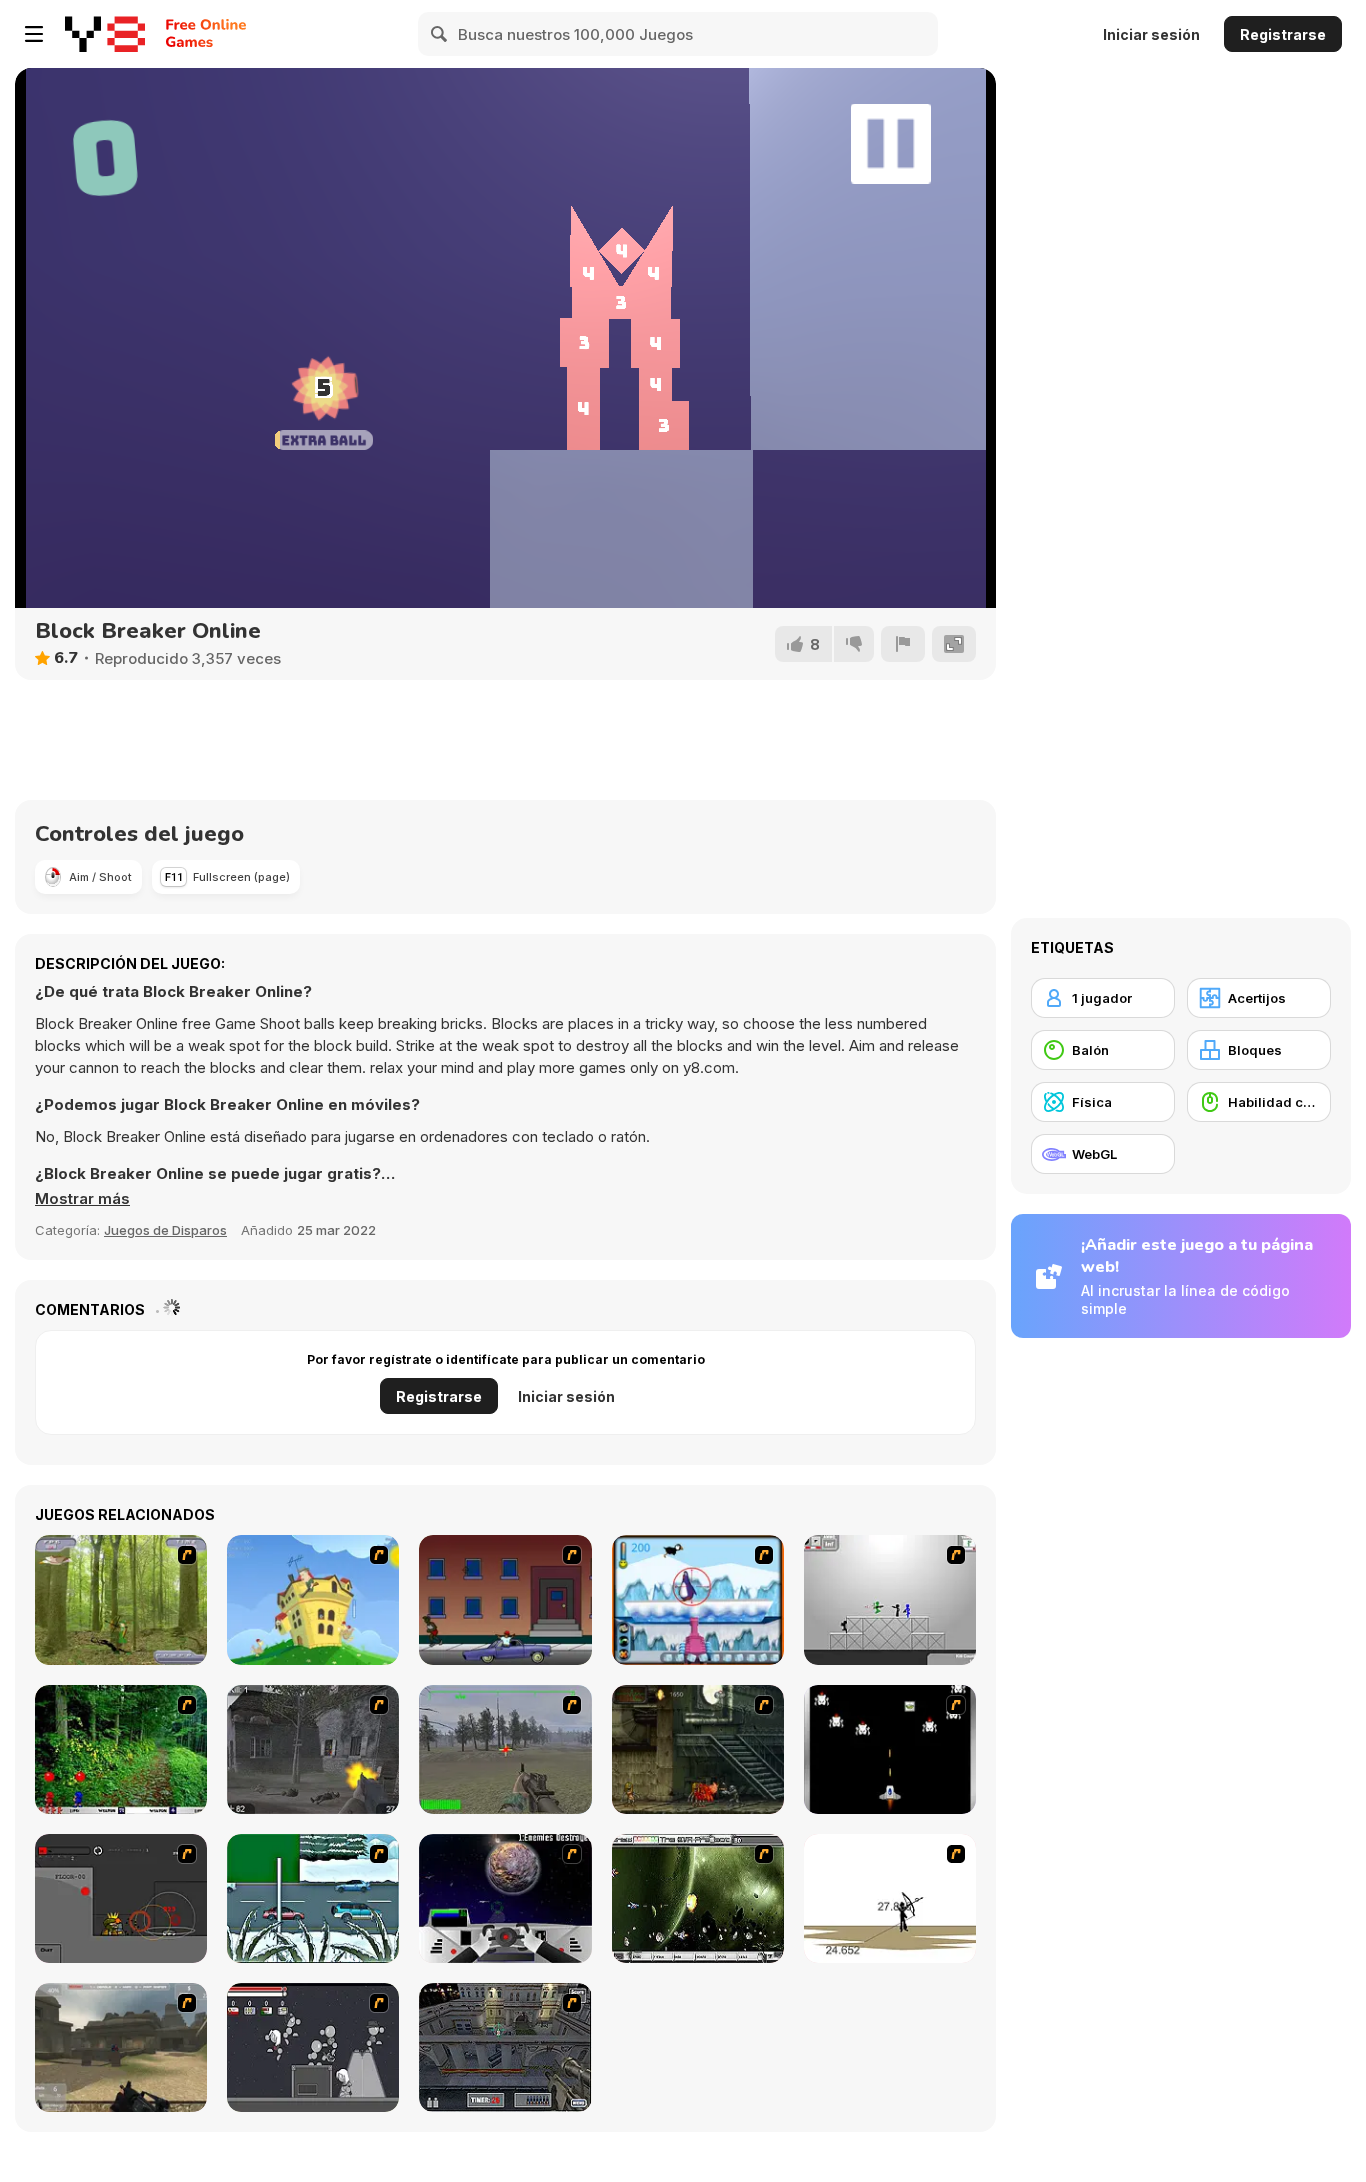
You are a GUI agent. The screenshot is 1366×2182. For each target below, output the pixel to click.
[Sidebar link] (34, 34)
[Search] (440, 34)
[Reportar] (903, 644)
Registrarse (1283, 34)
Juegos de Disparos (165, 1230)
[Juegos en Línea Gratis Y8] (105, 34)
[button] (82, 1199)
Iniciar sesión (1151, 34)
